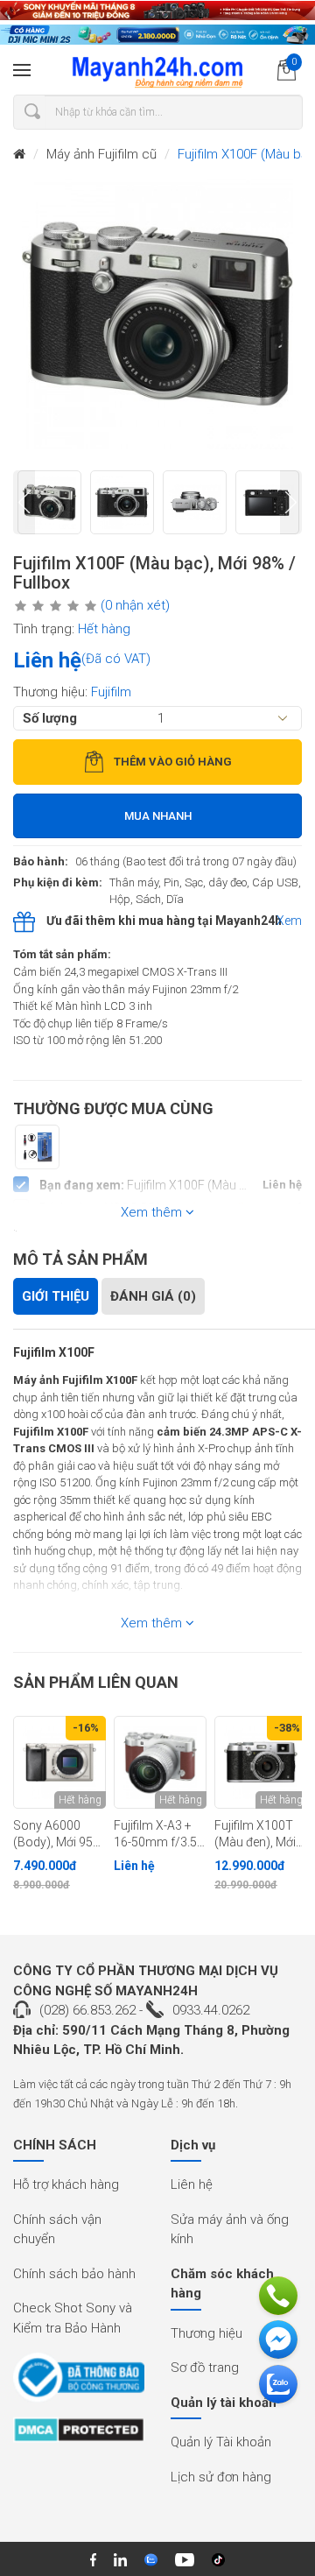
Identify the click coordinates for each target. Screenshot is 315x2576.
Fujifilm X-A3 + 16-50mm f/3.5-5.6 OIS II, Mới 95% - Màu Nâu (157, 1834)
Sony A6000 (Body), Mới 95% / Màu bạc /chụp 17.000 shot (59, 1834)
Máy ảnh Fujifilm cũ (101, 154)
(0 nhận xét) (135, 605)
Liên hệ (192, 2184)
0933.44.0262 (211, 2010)
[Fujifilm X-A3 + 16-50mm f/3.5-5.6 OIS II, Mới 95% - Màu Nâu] (160, 1762)
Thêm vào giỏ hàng (173, 762)
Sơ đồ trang (205, 2368)
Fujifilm (111, 692)
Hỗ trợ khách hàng (66, 2184)
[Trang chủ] (19, 155)
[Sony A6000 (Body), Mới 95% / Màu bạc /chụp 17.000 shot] (59, 1762)
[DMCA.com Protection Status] (79, 2436)
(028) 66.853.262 (87, 2010)
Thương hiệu (206, 2333)
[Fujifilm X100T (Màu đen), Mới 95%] (261, 1762)
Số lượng (50, 718)
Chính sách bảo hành (74, 2274)
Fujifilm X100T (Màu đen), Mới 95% (255, 1834)
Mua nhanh (158, 816)
